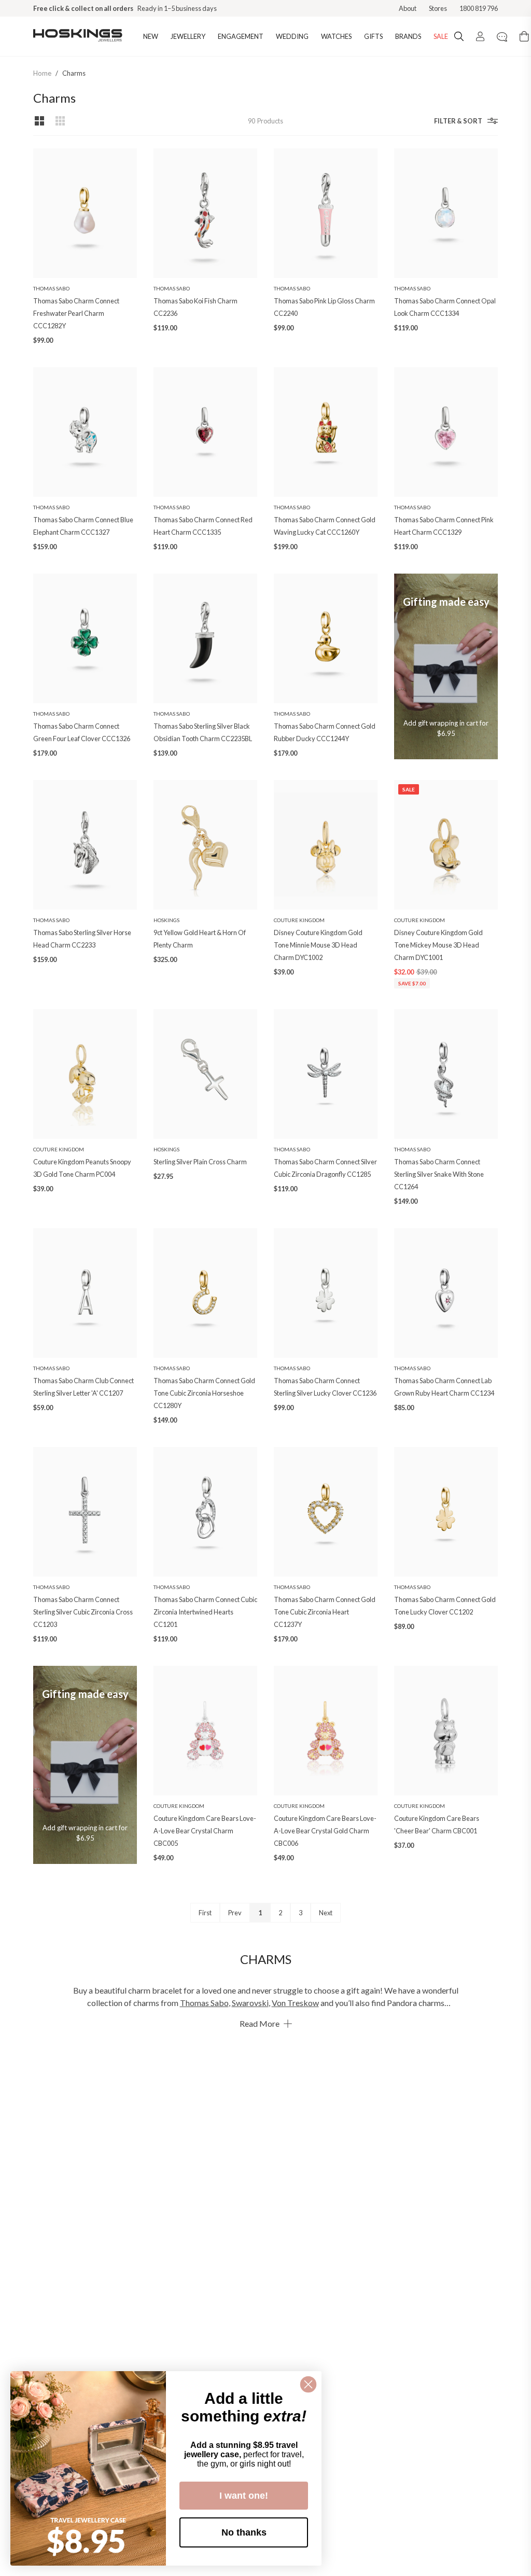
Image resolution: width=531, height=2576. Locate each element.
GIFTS (373, 36)
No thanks (244, 2532)
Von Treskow (295, 2003)
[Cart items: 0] (524, 36)
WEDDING (292, 36)
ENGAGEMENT (241, 36)
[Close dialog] (308, 2384)
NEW (151, 36)
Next (326, 1913)
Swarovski (250, 2003)
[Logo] (78, 36)
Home (42, 73)
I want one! (244, 2496)
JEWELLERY (188, 36)
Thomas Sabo (204, 2003)
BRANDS (408, 36)
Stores (438, 8)
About (408, 8)
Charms (74, 73)
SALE (441, 36)
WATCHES (336, 36)
